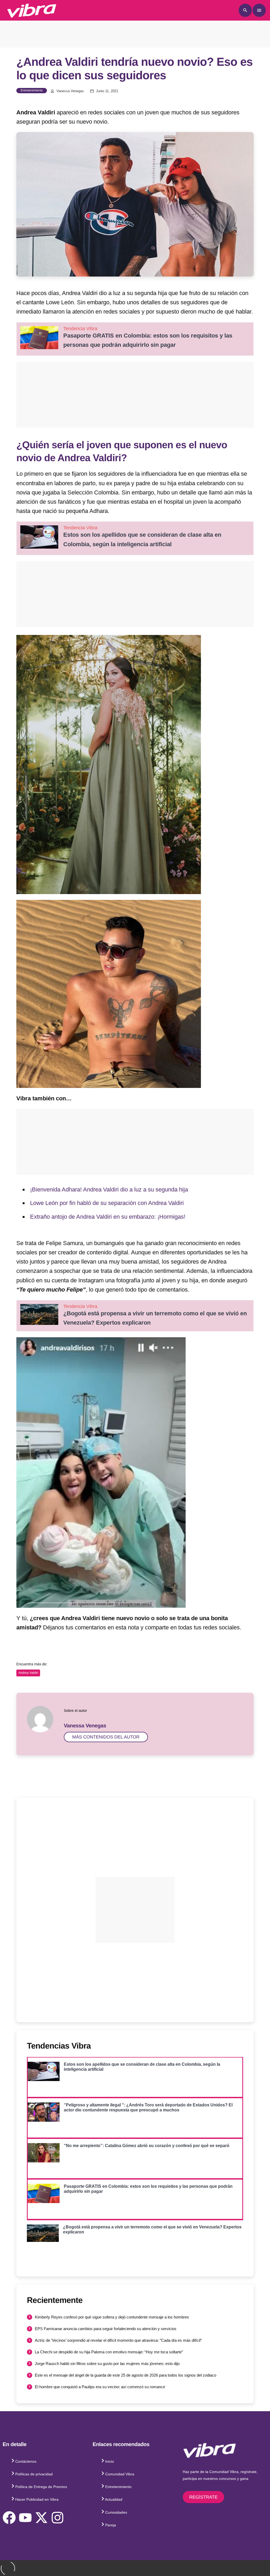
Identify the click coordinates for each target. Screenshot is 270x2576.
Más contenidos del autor (106, 1737)
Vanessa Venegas (70, 91)
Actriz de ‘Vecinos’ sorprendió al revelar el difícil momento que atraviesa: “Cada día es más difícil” (118, 2340)
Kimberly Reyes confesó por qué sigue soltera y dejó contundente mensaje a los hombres (112, 2317)
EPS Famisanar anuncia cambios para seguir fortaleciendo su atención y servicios (106, 2329)
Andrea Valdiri (28, 1673)
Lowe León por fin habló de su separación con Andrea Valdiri (107, 1203)
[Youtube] (25, 2518)
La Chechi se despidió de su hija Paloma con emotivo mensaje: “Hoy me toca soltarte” (109, 2352)
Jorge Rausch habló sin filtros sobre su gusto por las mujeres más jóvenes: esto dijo (107, 2364)
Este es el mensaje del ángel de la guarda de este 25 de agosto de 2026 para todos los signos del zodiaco (126, 2375)
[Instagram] (57, 2518)
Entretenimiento (32, 90)
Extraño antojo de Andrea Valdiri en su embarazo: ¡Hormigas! (108, 1217)
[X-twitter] (41, 2518)
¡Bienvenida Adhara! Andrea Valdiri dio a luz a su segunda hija (109, 1189)
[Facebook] (9, 2518)
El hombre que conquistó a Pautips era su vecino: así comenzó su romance (100, 2387)
